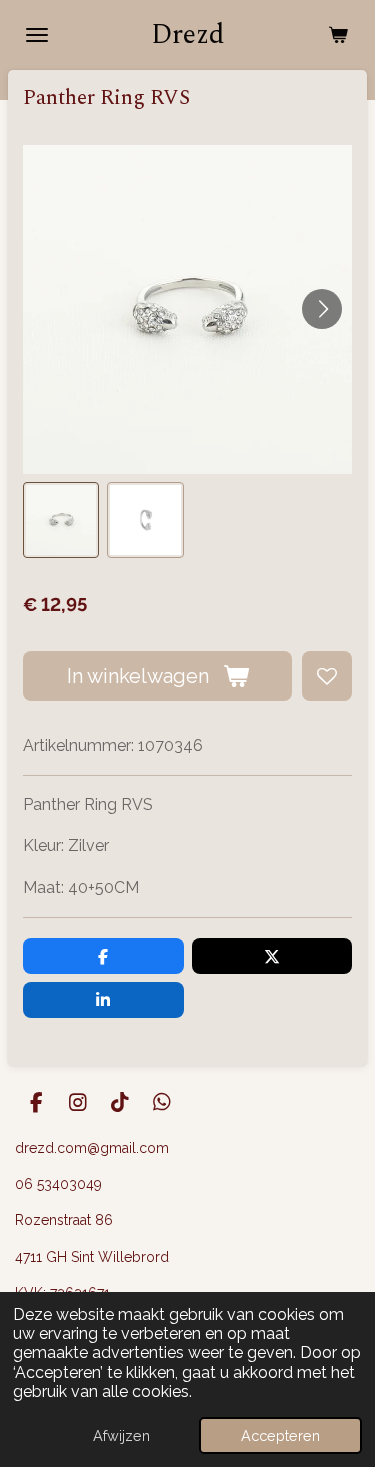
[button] (61, 520)
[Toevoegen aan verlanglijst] (327, 676)
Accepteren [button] (280, 1435)
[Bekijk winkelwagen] (338, 35)
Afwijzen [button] (121, 1435)
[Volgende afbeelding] (322, 309)
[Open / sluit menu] (37, 35)
